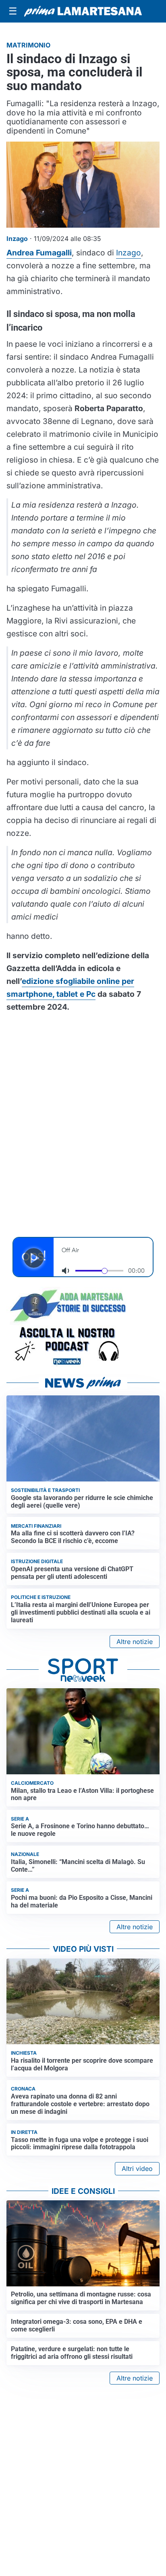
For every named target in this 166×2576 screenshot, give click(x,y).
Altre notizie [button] (135, 1642)
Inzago (129, 253)
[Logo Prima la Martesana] (83, 11)
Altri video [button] (137, 2169)
